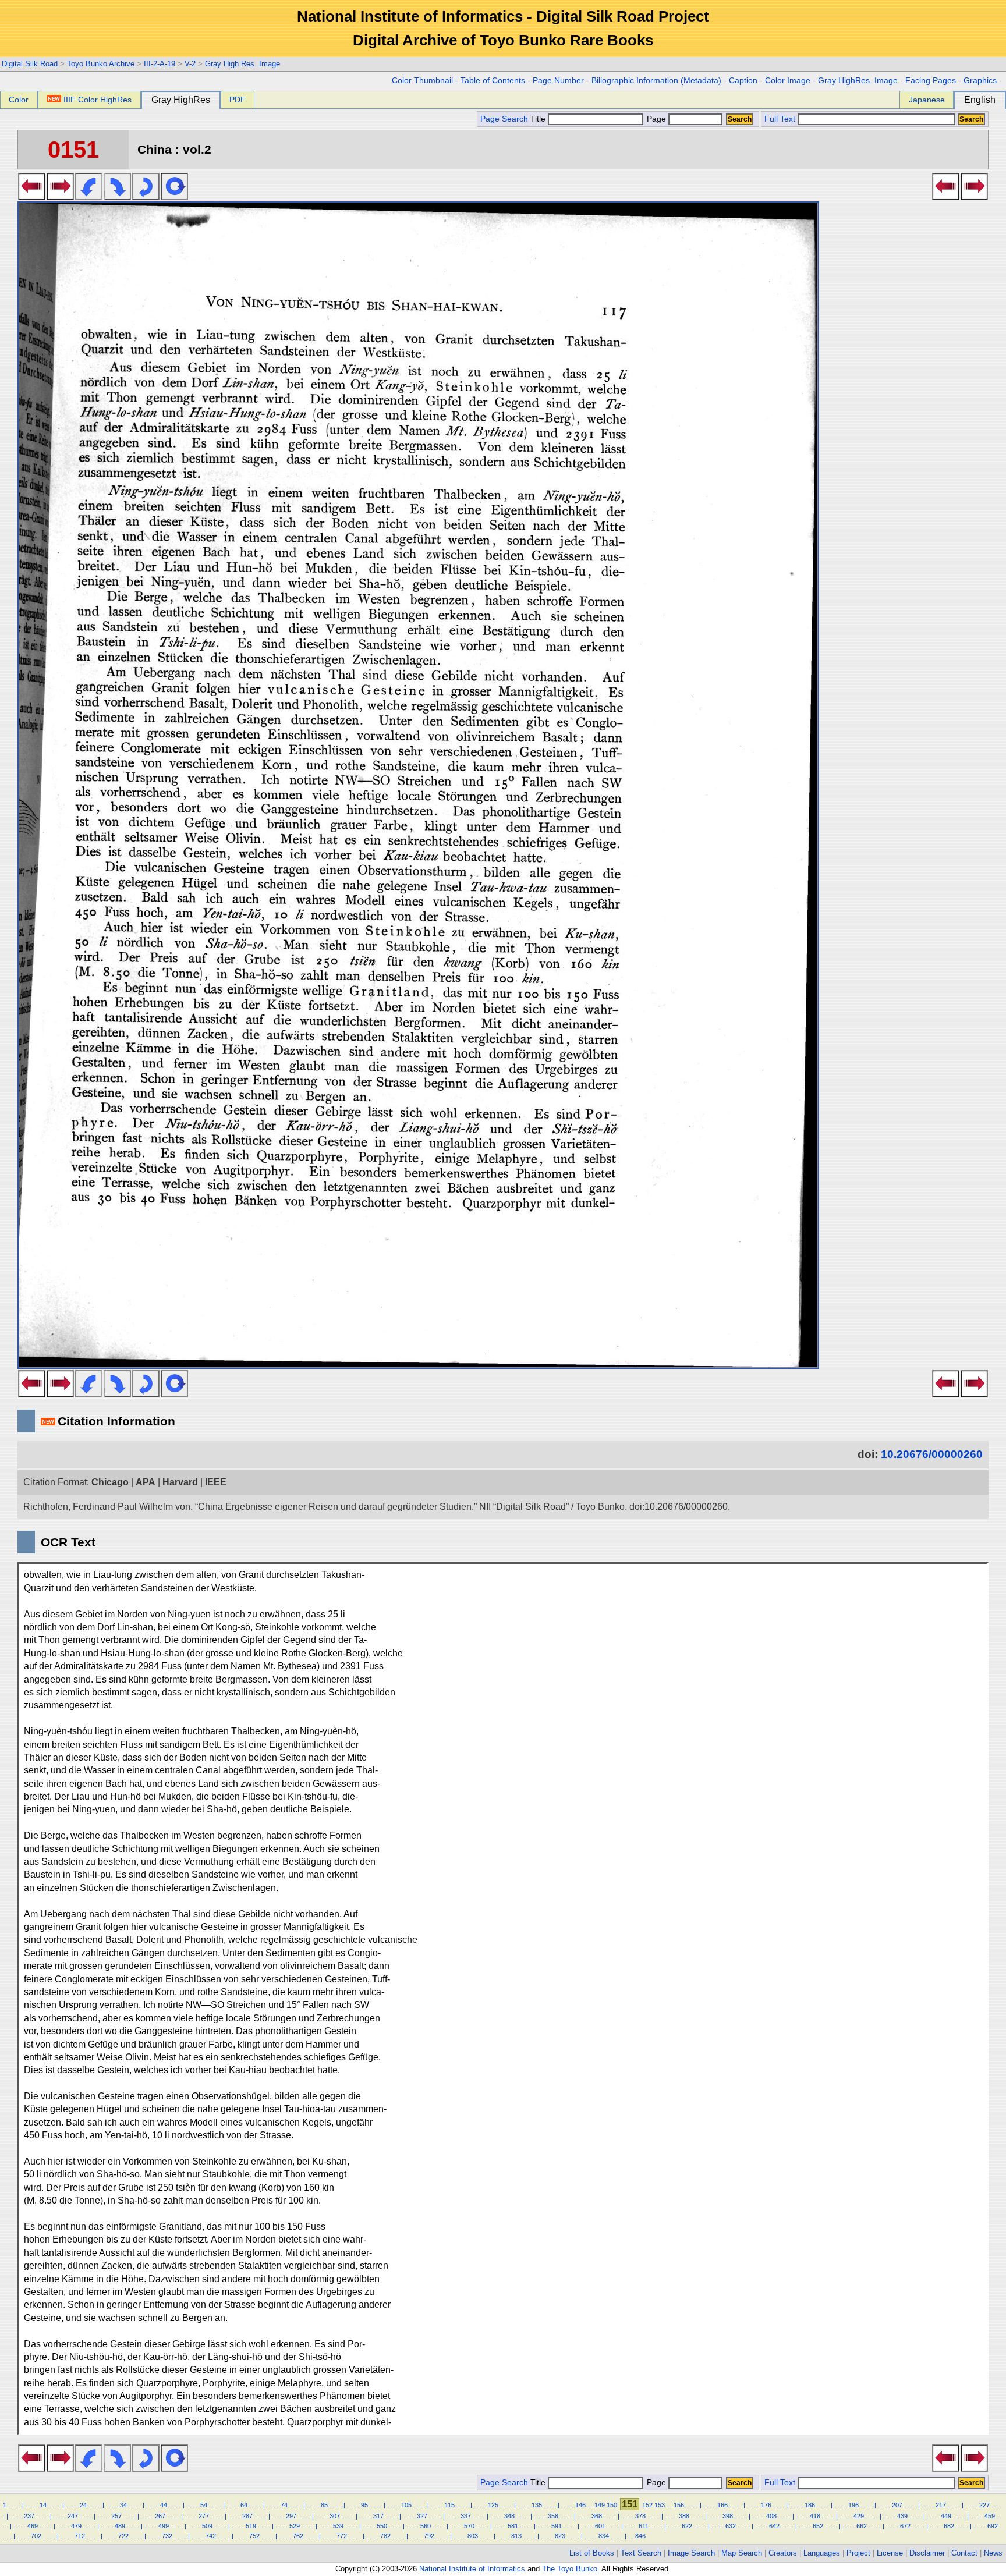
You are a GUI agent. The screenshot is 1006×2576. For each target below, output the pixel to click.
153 (660, 2505)
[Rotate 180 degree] (146, 197)
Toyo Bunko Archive (101, 64)
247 (73, 2516)
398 (728, 2516)
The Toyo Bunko (570, 2569)
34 (123, 2505)
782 (385, 2536)
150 (612, 2505)
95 (364, 2505)
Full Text (780, 119)
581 (513, 2526)
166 (722, 2505)
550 (382, 2526)
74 (284, 2505)
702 (36, 2536)
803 (473, 2536)
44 (164, 2505)
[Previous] (32, 197)
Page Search (504, 119)
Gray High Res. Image (242, 64)
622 (687, 2526)
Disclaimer (927, 2553)
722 (123, 2536)
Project (858, 2553)
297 (291, 2516)
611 (644, 2526)
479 (76, 2526)
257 (116, 2516)
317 (378, 2516)
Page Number (558, 81)
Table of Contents (493, 81)
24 (83, 2505)
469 (33, 2526)
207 (897, 2505)
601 (600, 2526)
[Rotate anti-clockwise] (89, 197)
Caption (743, 81)
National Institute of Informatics (472, 2569)
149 (600, 2505)
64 (244, 2505)
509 (207, 2526)
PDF (238, 100)
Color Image (788, 81)
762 (298, 2536)
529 (295, 2526)
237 (29, 2516)
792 (429, 2536)
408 (771, 2516)
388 (684, 2516)
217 (941, 2505)
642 (774, 2526)
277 (204, 2516)
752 (254, 2536)
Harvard (180, 1482)
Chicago (110, 1482)
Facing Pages (931, 81)
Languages (822, 2553)
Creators (783, 2553)
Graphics (980, 81)
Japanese (927, 100)
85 (324, 2505)
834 (604, 2536)
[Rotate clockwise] (117, 197)
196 (853, 2505)
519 (251, 2526)
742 (211, 2536)
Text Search (641, 2553)
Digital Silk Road (30, 64)
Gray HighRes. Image (858, 81)
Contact (964, 2553)
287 (247, 2516)
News (993, 2553)
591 (557, 2526)
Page (656, 119)
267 (160, 2516)
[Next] (60, 197)
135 (537, 2505)
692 (993, 2526)
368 (597, 2516)
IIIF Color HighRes (98, 100)
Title (539, 119)
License (890, 2553)
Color (19, 100)
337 (466, 2516)
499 (164, 2526)
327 (422, 2516)
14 (43, 2505)
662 (862, 2526)
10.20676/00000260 (932, 1454)
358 (553, 2516)
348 (509, 2516)
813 (516, 2536)
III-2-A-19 (160, 64)
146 (580, 2505)
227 (984, 2505)
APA (146, 1482)
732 (167, 2536)
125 (493, 2505)
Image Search (691, 2553)
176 (766, 2505)
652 (818, 2526)
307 (335, 2516)
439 (902, 2516)
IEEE (216, 1482)
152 (647, 2505)
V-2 (190, 64)
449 (946, 2516)
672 (905, 2526)
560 (426, 2526)
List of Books (592, 2553)
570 (469, 2526)
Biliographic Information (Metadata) (656, 81)
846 (640, 2536)
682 (949, 2526)
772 (342, 2536)
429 (859, 2516)
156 (679, 2505)
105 (406, 2505)
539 (338, 2526)
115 (450, 2505)
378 (640, 2516)
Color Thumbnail (422, 81)
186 (810, 2505)
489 (120, 2526)
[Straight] (174, 197)
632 (731, 2526)
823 (560, 2536)
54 (204, 2505)
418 (815, 2516)
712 (80, 2536)
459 (990, 2516)
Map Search (742, 2553)
